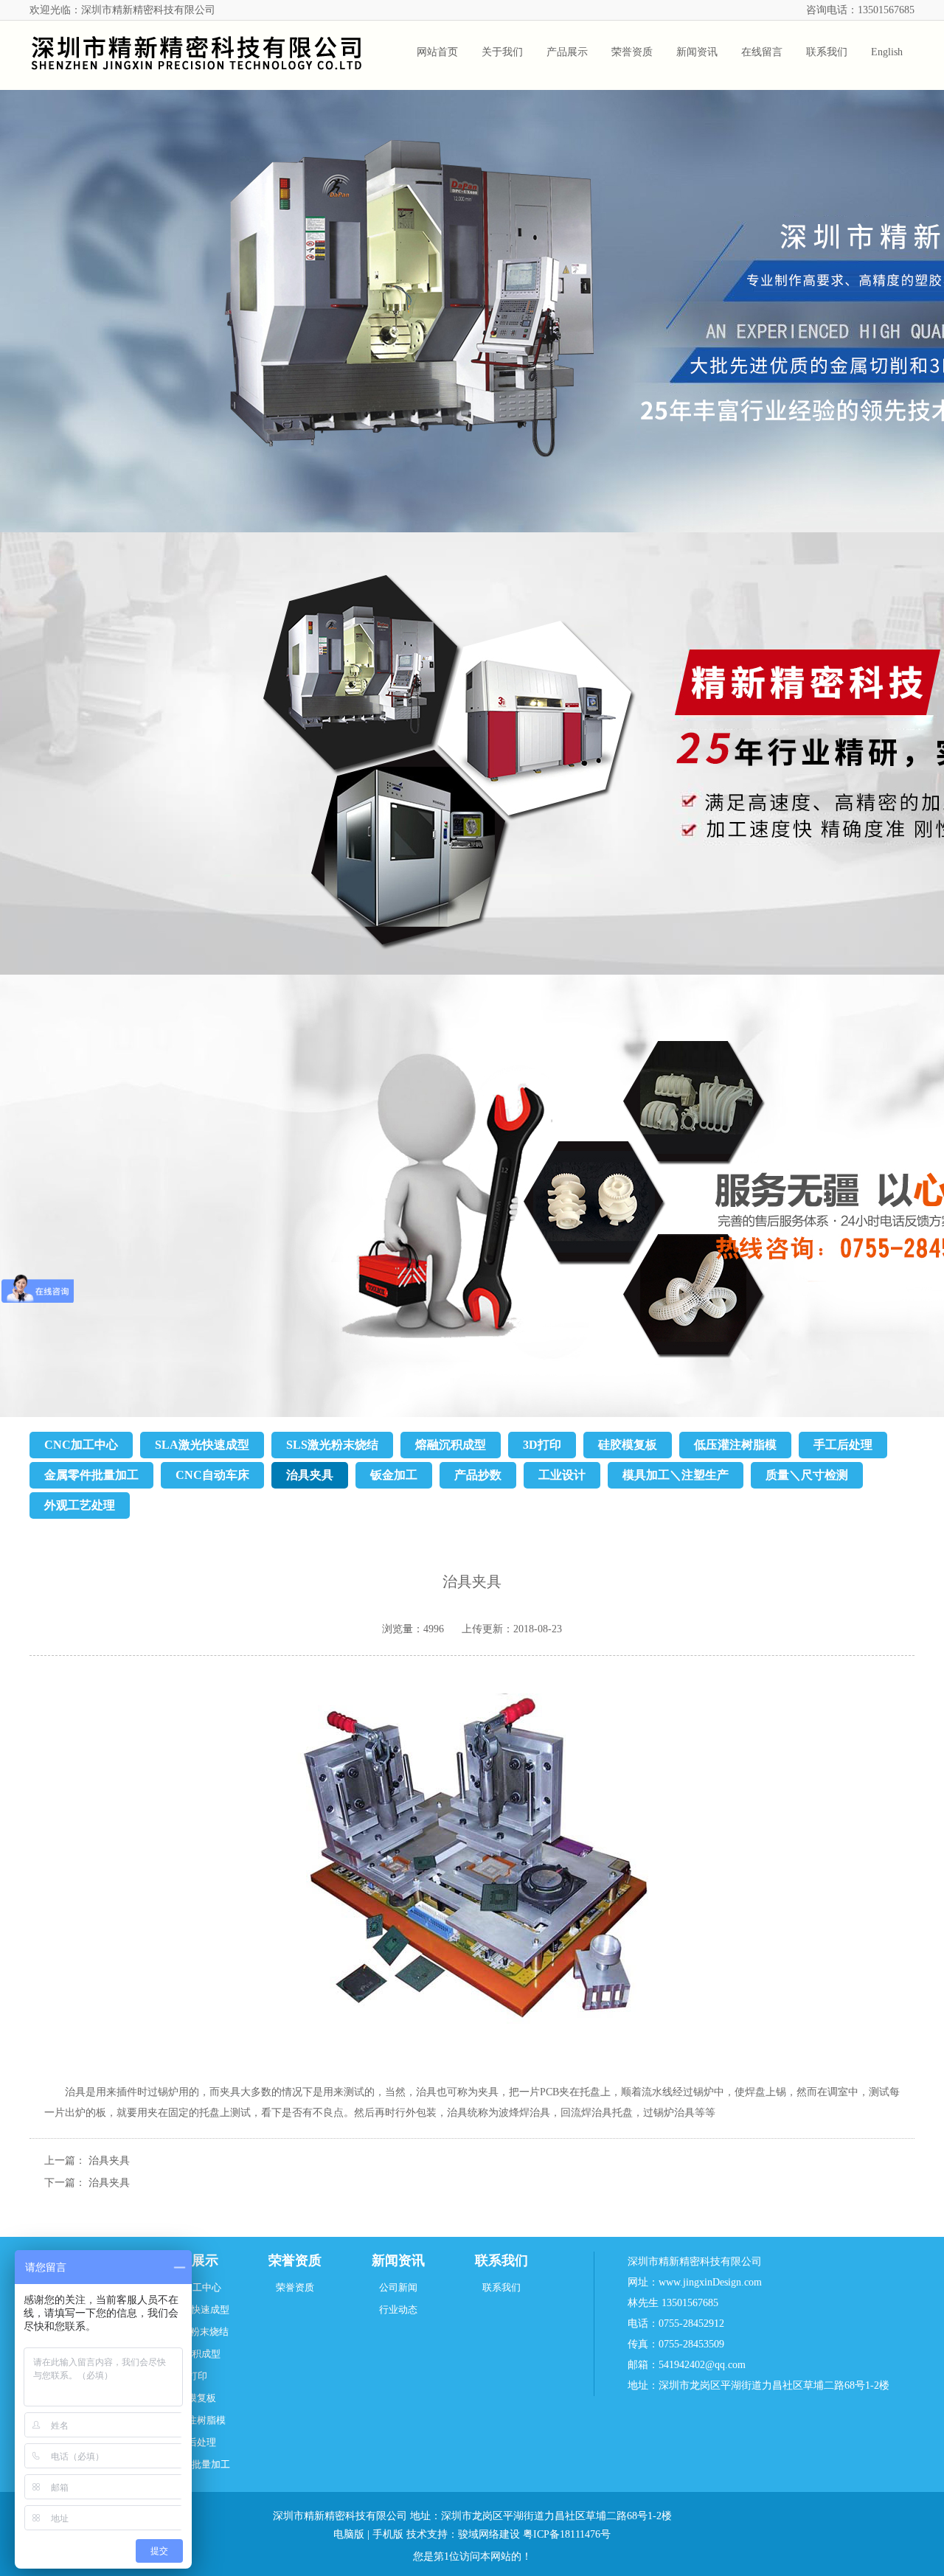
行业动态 (398, 2309)
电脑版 (349, 2534)
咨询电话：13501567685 (860, 10)
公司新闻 (398, 2287)
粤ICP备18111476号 (567, 2534)
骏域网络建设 (489, 2534)
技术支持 (427, 2534)
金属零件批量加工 (91, 1475)
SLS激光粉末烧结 (332, 1445)
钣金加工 (394, 1475)
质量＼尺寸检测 (807, 1475)
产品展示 (192, 2260)
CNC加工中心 (81, 1445)
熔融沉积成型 (451, 1445)
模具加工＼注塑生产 (676, 1475)
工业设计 (562, 1475)
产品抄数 (478, 1475)
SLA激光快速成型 (202, 1445)
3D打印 (542, 1445)
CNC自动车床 (212, 1475)
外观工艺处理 (80, 1505)
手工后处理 (843, 1445)
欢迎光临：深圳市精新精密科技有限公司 (122, 10)
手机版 (388, 2534)
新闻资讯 (398, 2260)
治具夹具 (310, 1475)
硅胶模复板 (628, 1445)
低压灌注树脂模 (735, 1445)
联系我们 (502, 2260)
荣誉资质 (295, 2260)
